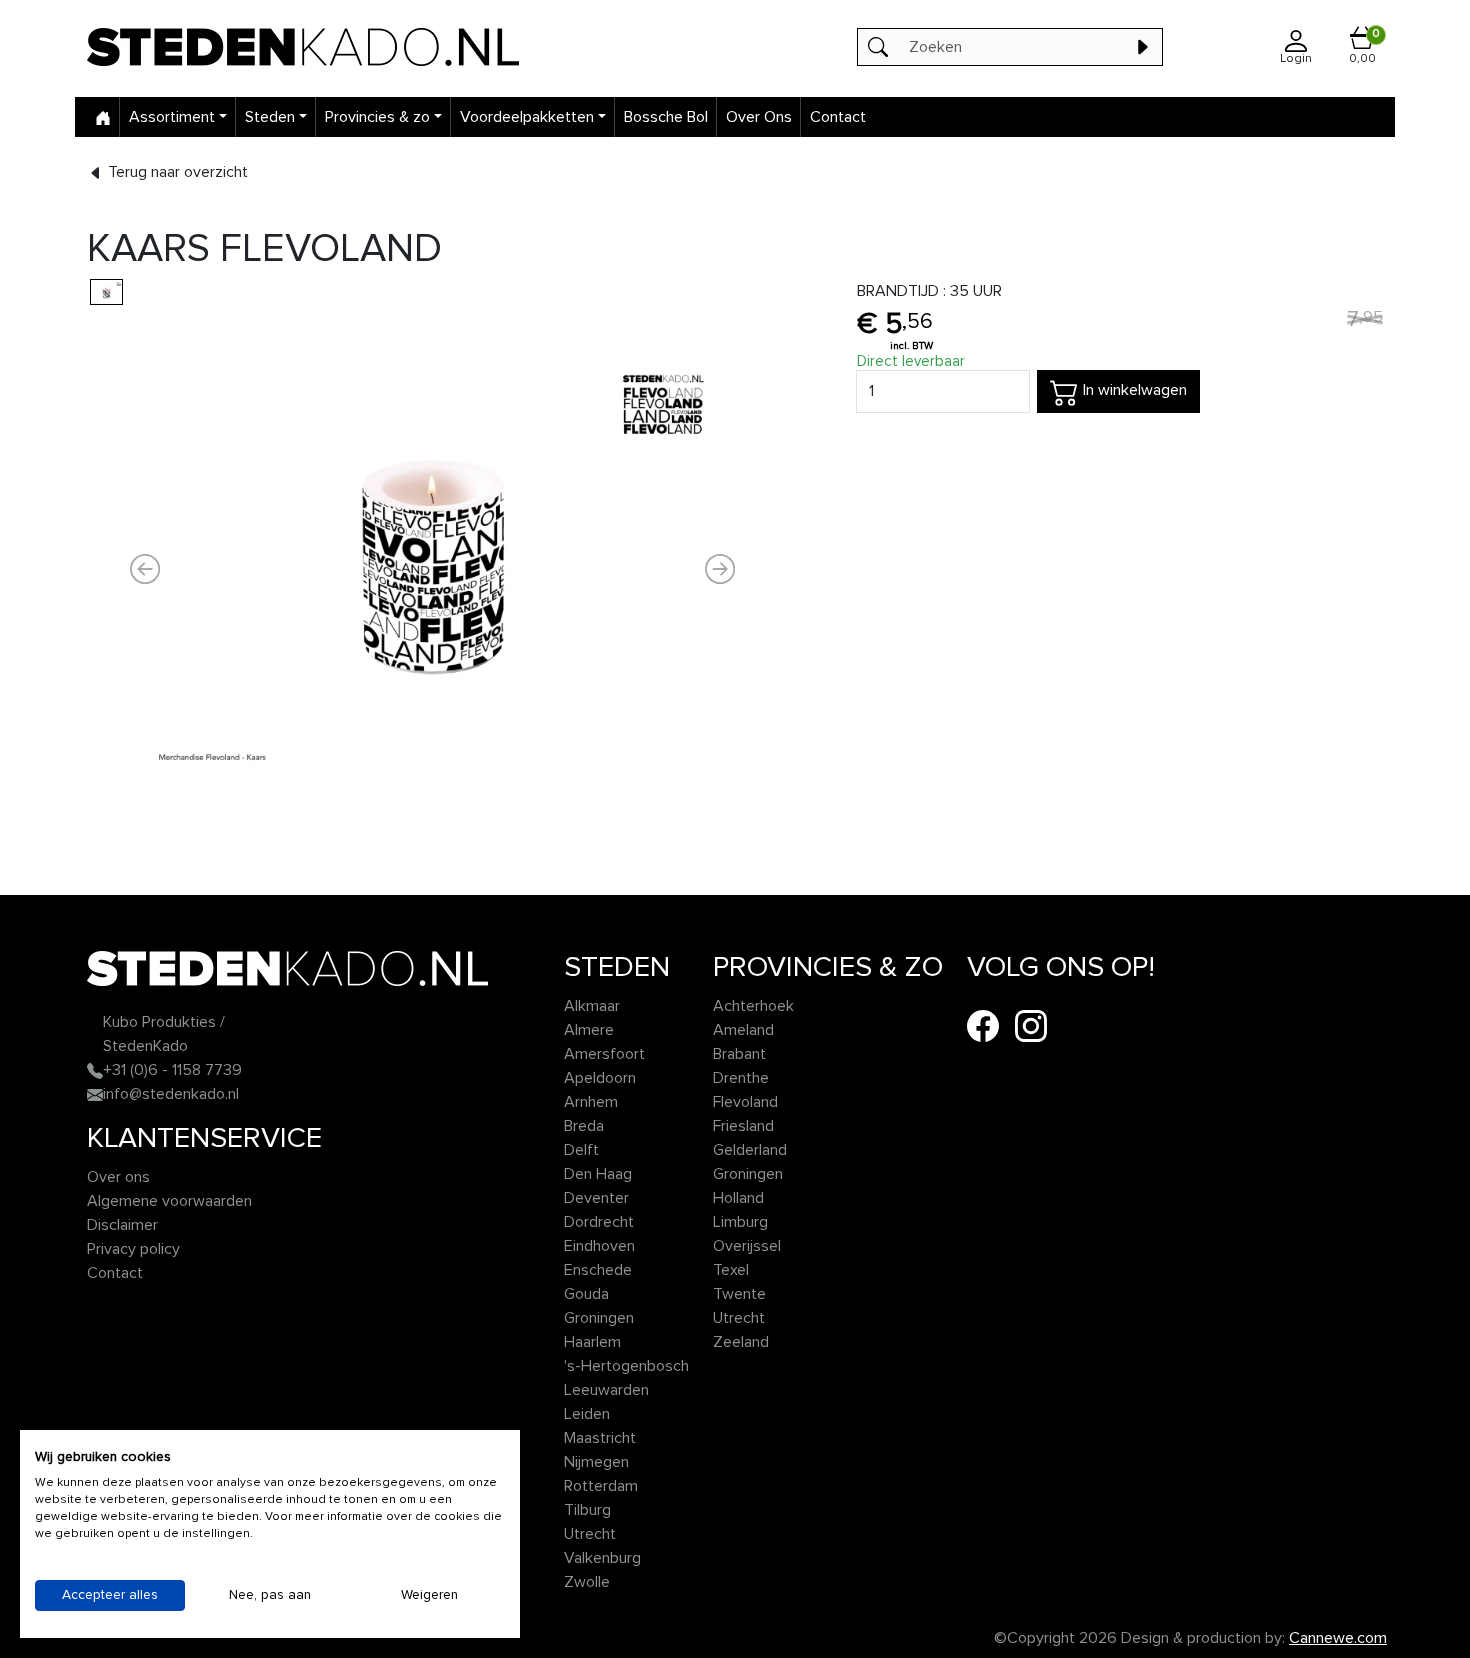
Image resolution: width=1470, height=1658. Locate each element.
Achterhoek (753, 1006)
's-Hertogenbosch (626, 1366)
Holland (738, 1198)
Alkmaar (592, 1006)
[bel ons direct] (95, 1070)
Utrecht (590, 1534)
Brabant (739, 1054)
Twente (739, 1294)
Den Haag (598, 1174)
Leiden (587, 1414)
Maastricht (600, 1438)
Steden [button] (270, 117)
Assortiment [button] (172, 117)
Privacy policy (133, 1249)
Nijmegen (596, 1462)
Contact (838, 117)
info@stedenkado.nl (171, 1094)
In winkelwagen (1133, 390)
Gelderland (750, 1150)
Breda (584, 1126)
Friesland (743, 1126)
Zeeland (741, 1342)
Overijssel (747, 1246)
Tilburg (587, 1510)
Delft (581, 1150)
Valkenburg (602, 1558)
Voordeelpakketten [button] (527, 117)
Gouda (586, 1294)
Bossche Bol (666, 117)
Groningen (599, 1318)
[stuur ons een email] (95, 1094)
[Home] (103, 117)
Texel (731, 1270)
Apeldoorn (600, 1078)
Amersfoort (604, 1054)
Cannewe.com (1338, 1638)
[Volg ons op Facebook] (983, 1025)
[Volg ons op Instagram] (1031, 1025)
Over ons (118, 1177)
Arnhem (591, 1102)
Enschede (598, 1270)
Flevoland (745, 1102)
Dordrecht (599, 1222)
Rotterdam (601, 1486)
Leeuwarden (606, 1390)
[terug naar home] (350, 47)
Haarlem (592, 1342)
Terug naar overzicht (176, 172)
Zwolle (587, 1582)
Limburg (740, 1222)
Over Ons (759, 117)
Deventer (596, 1198)
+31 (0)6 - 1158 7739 (172, 1070)
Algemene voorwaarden (169, 1201)
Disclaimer (122, 1225)
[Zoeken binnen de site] (1142, 47)
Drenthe (741, 1078)
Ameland (743, 1030)
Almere (589, 1030)
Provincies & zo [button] (377, 117)
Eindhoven (599, 1246)
